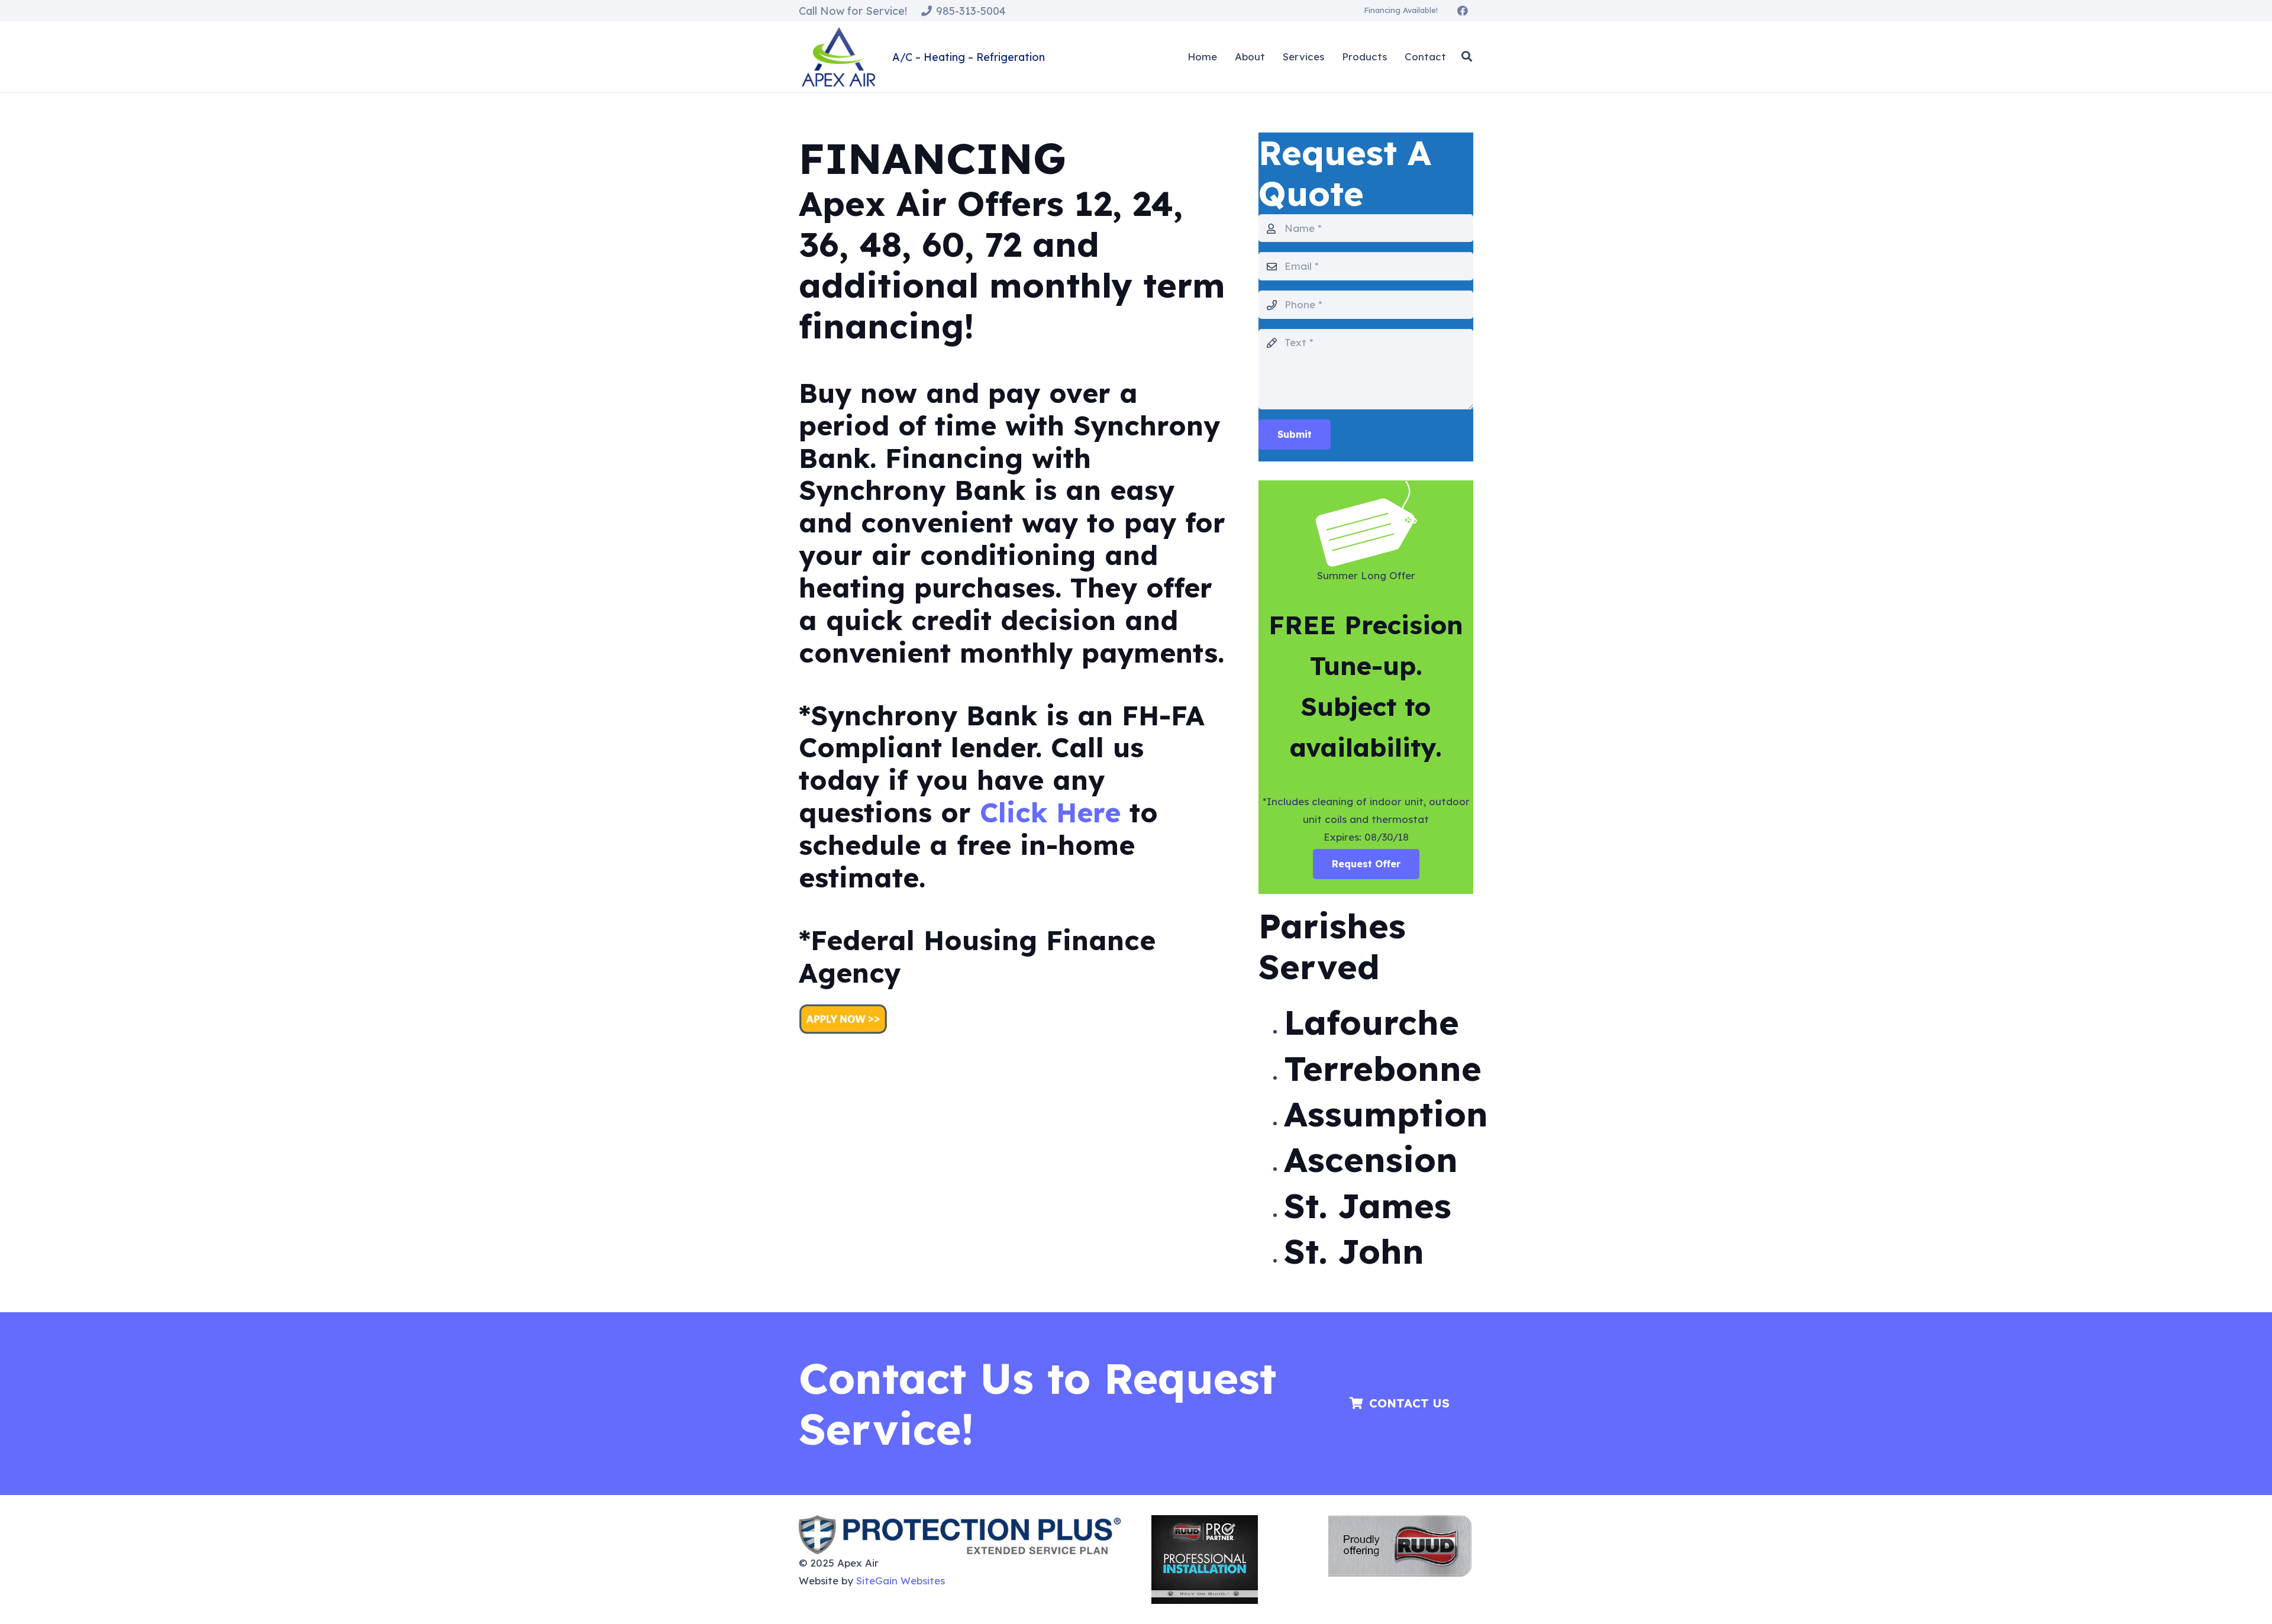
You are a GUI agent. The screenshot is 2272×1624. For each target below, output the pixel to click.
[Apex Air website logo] (838, 57)
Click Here (1050, 812)
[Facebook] (1463, 11)
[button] (1467, 57)
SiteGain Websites (901, 1581)
